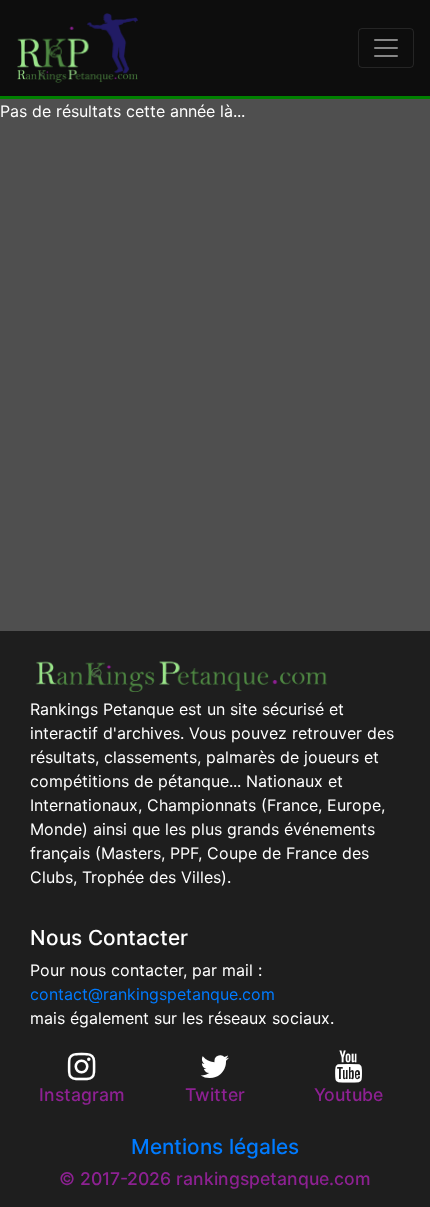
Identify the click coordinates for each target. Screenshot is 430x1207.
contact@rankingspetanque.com (152, 994)
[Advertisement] (215, 377)
